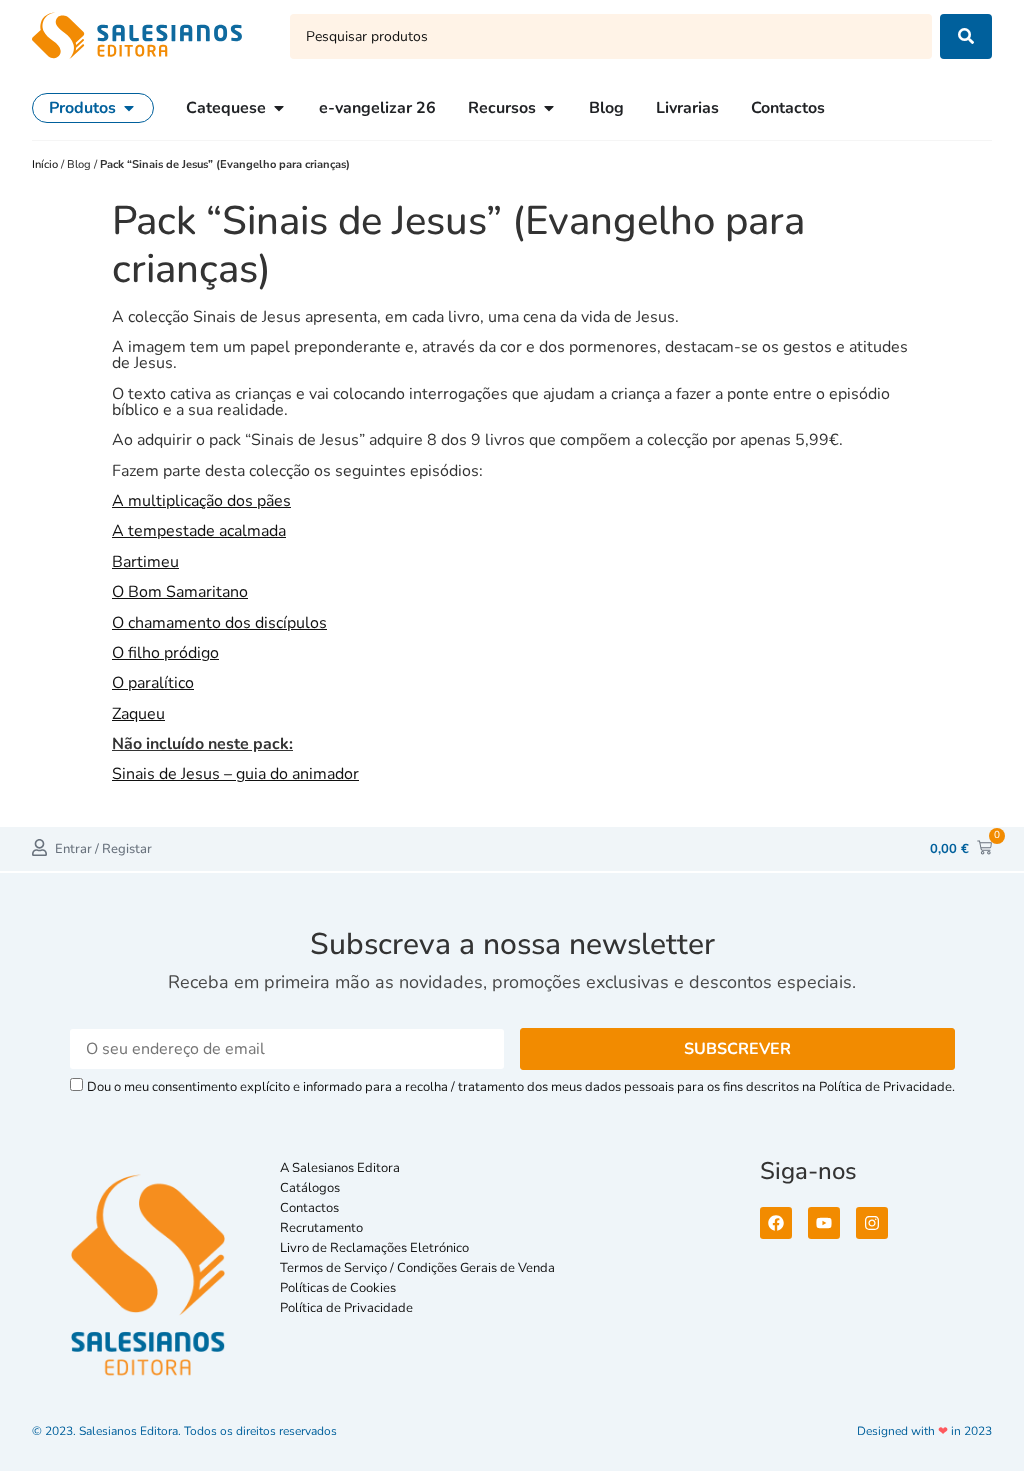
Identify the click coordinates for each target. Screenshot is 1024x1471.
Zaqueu (138, 714)
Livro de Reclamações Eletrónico (374, 1248)
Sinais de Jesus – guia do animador (235, 774)
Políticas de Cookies (338, 1288)
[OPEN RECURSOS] (549, 108)
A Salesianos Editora (340, 1168)
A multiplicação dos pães (201, 501)
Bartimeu (145, 562)
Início (46, 164)
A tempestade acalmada (199, 531)
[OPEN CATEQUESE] (279, 108)
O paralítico (153, 683)
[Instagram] (872, 1223)
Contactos (309, 1208)
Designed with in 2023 (924, 1431)
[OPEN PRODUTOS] (129, 108)
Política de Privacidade (346, 1308)
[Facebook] (776, 1223)
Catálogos (310, 1188)
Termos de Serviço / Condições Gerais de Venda (420, 1268)
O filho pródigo (165, 653)
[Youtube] (824, 1223)
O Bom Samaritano (180, 592)
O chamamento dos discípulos (219, 623)
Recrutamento (321, 1228)
